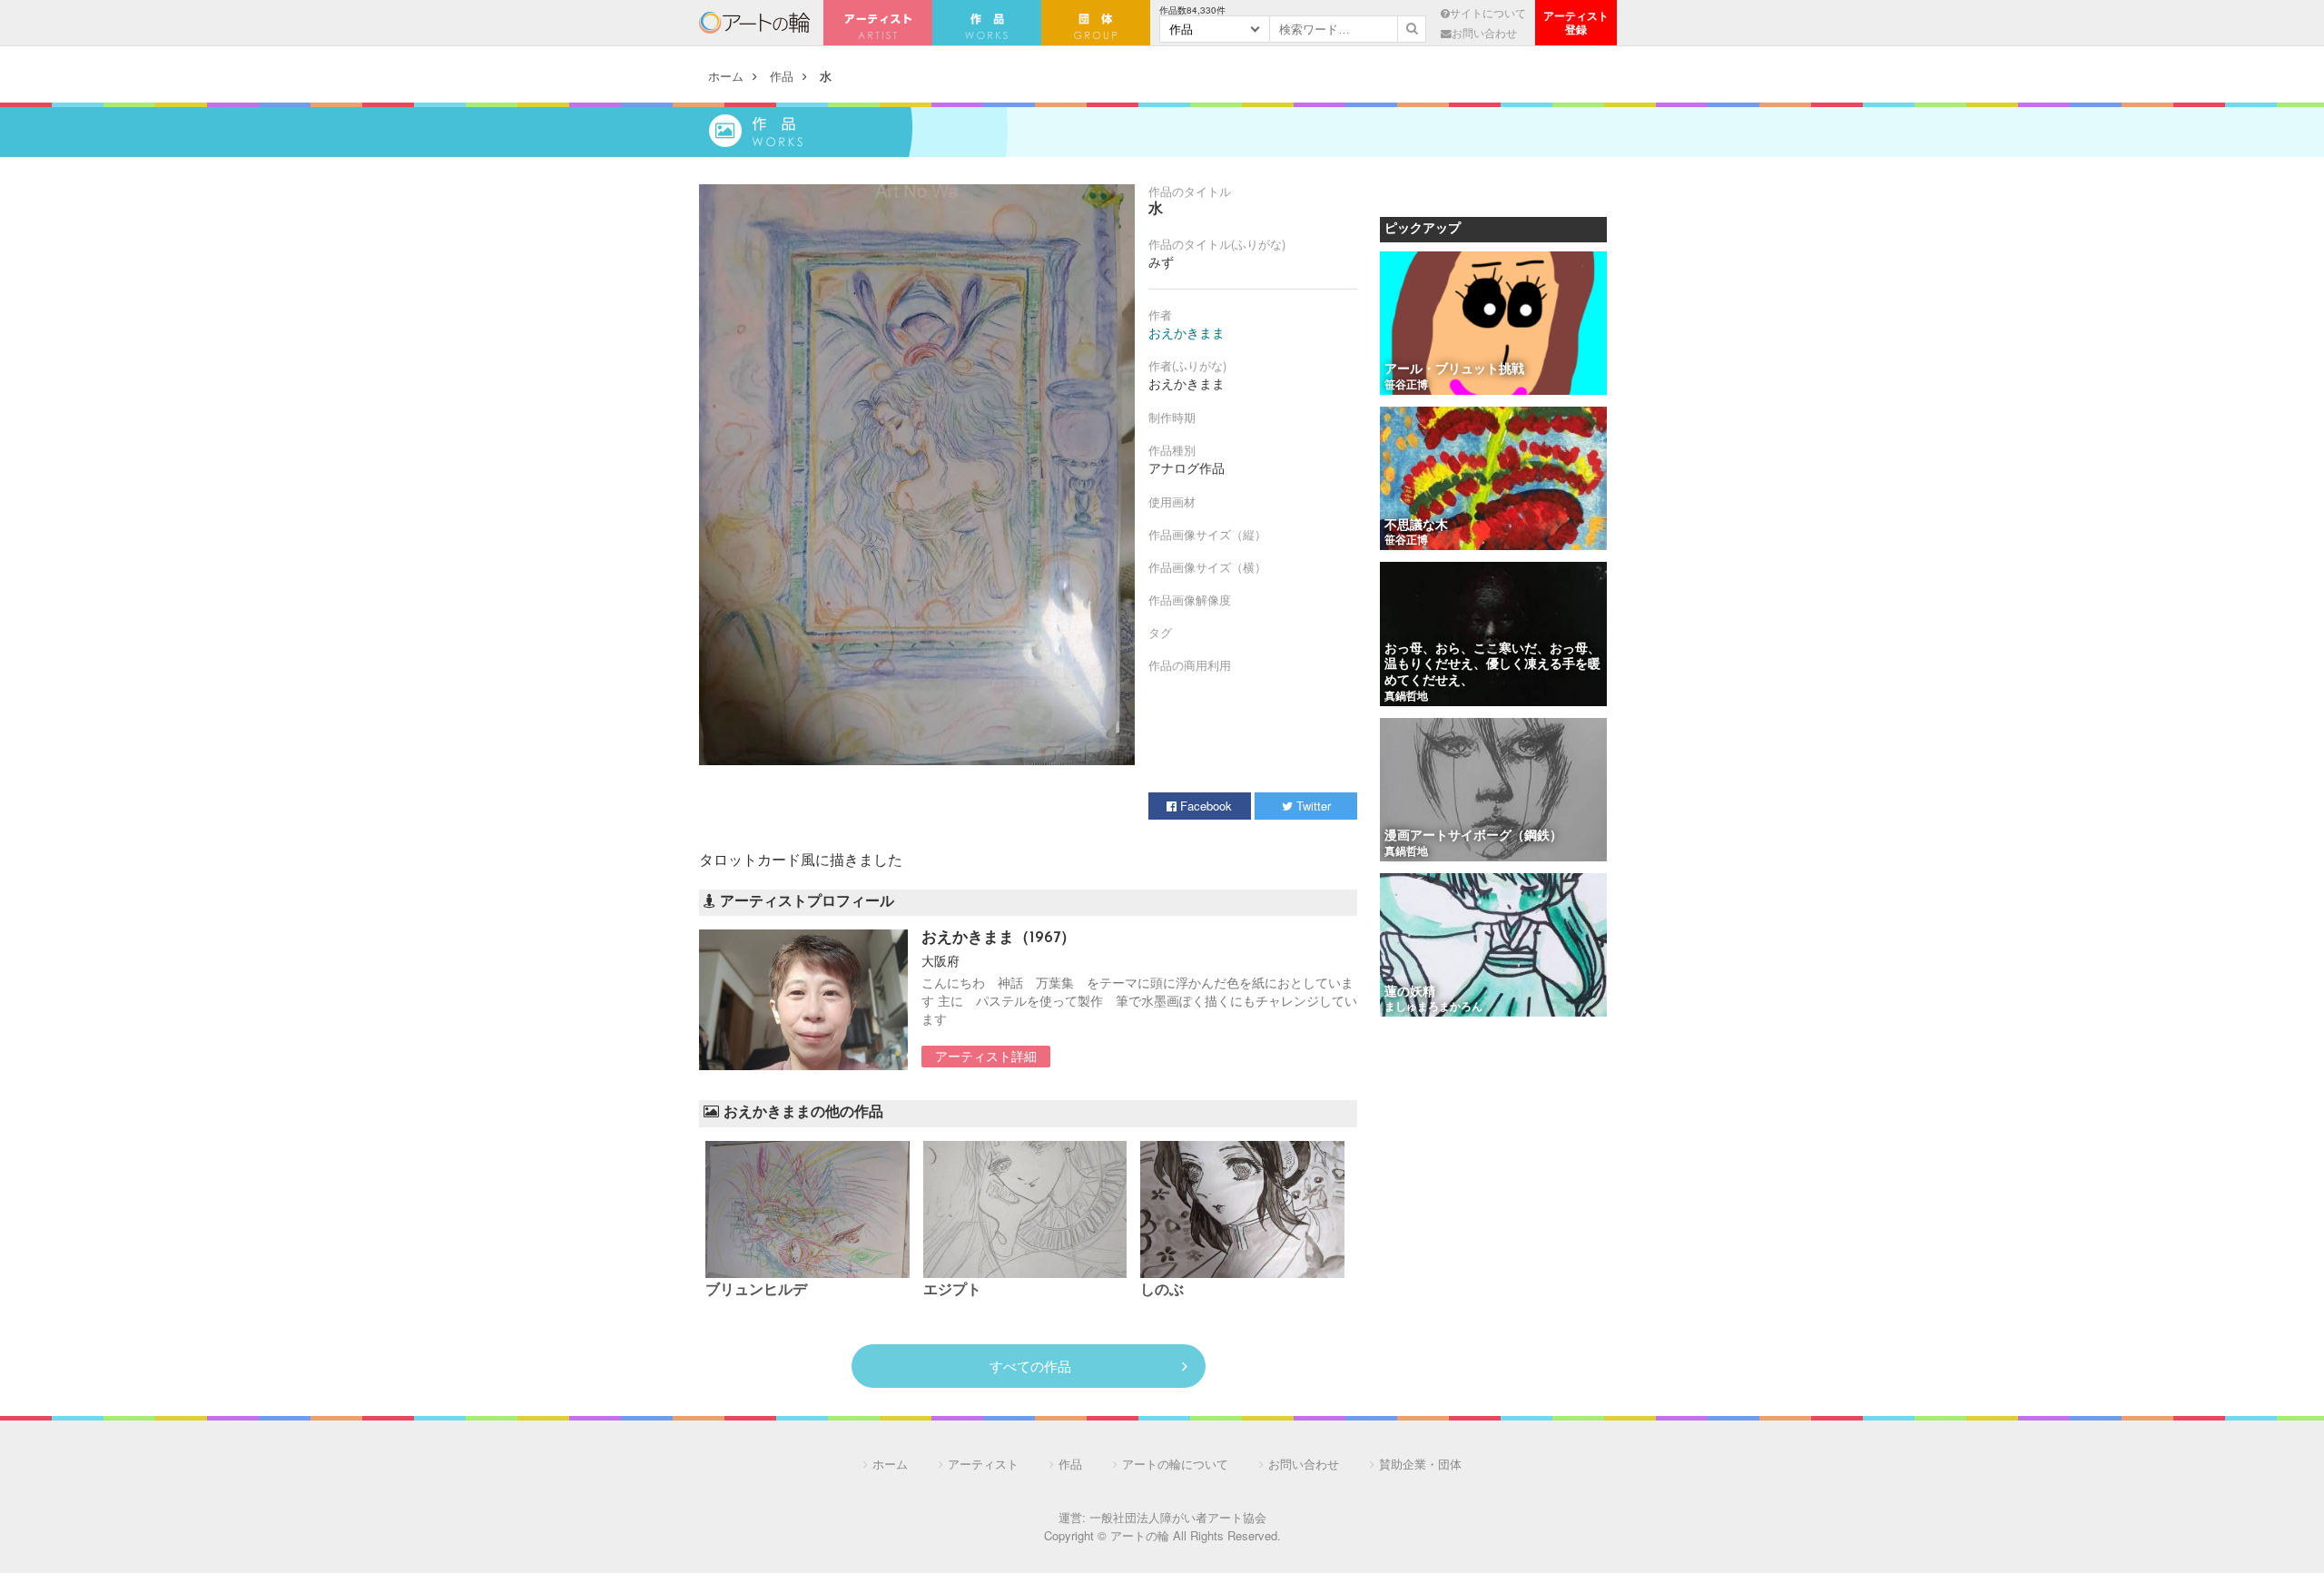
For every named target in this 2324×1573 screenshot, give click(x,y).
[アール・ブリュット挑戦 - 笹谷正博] (1493, 324)
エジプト (952, 1291)
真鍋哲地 (1406, 697)
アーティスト (878, 23)
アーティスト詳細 (986, 1056)
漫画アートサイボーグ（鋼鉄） (1473, 836)
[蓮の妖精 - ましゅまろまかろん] (1493, 946)
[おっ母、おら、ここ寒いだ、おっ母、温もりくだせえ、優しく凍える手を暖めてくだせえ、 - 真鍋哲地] (1493, 635)
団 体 (1096, 23)
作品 (782, 76)
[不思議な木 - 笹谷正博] (1493, 480)
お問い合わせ (1484, 33)
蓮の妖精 (1410, 993)
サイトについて (1488, 13)
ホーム (726, 76)
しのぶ (1162, 1291)
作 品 (987, 23)
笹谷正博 (1406, 386)
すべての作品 (1030, 1366)
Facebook (1204, 806)
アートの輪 (754, 23)
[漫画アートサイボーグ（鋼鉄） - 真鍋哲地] (1493, 791)
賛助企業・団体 (1420, 1464)
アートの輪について (1175, 1464)
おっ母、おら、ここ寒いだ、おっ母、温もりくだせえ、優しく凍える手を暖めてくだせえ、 (1492, 665)
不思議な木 (1416, 526)
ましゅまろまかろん (1433, 1008)
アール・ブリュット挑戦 (1454, 370)
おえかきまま (1187, 332)
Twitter (1312, 806)
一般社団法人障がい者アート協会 (1178, 1517)
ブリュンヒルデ (756, 1291)
